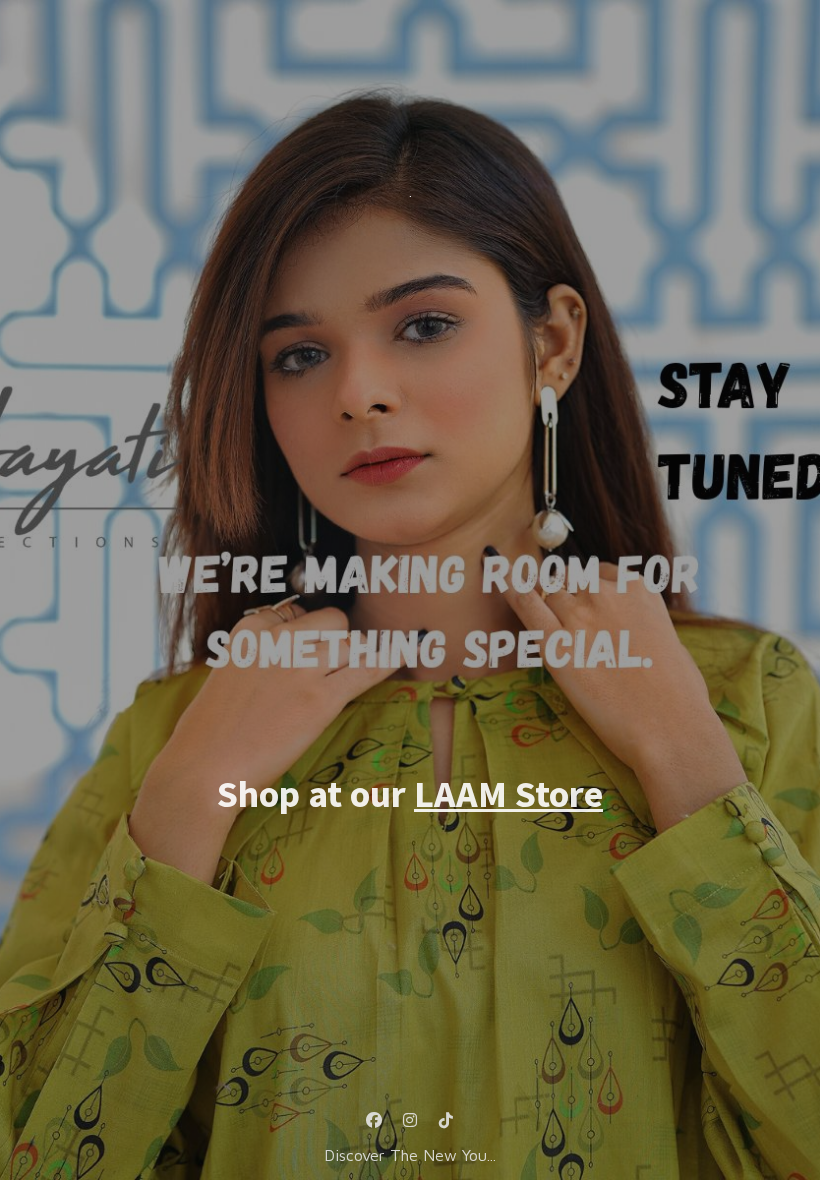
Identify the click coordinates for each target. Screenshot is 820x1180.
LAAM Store (508, 793)
